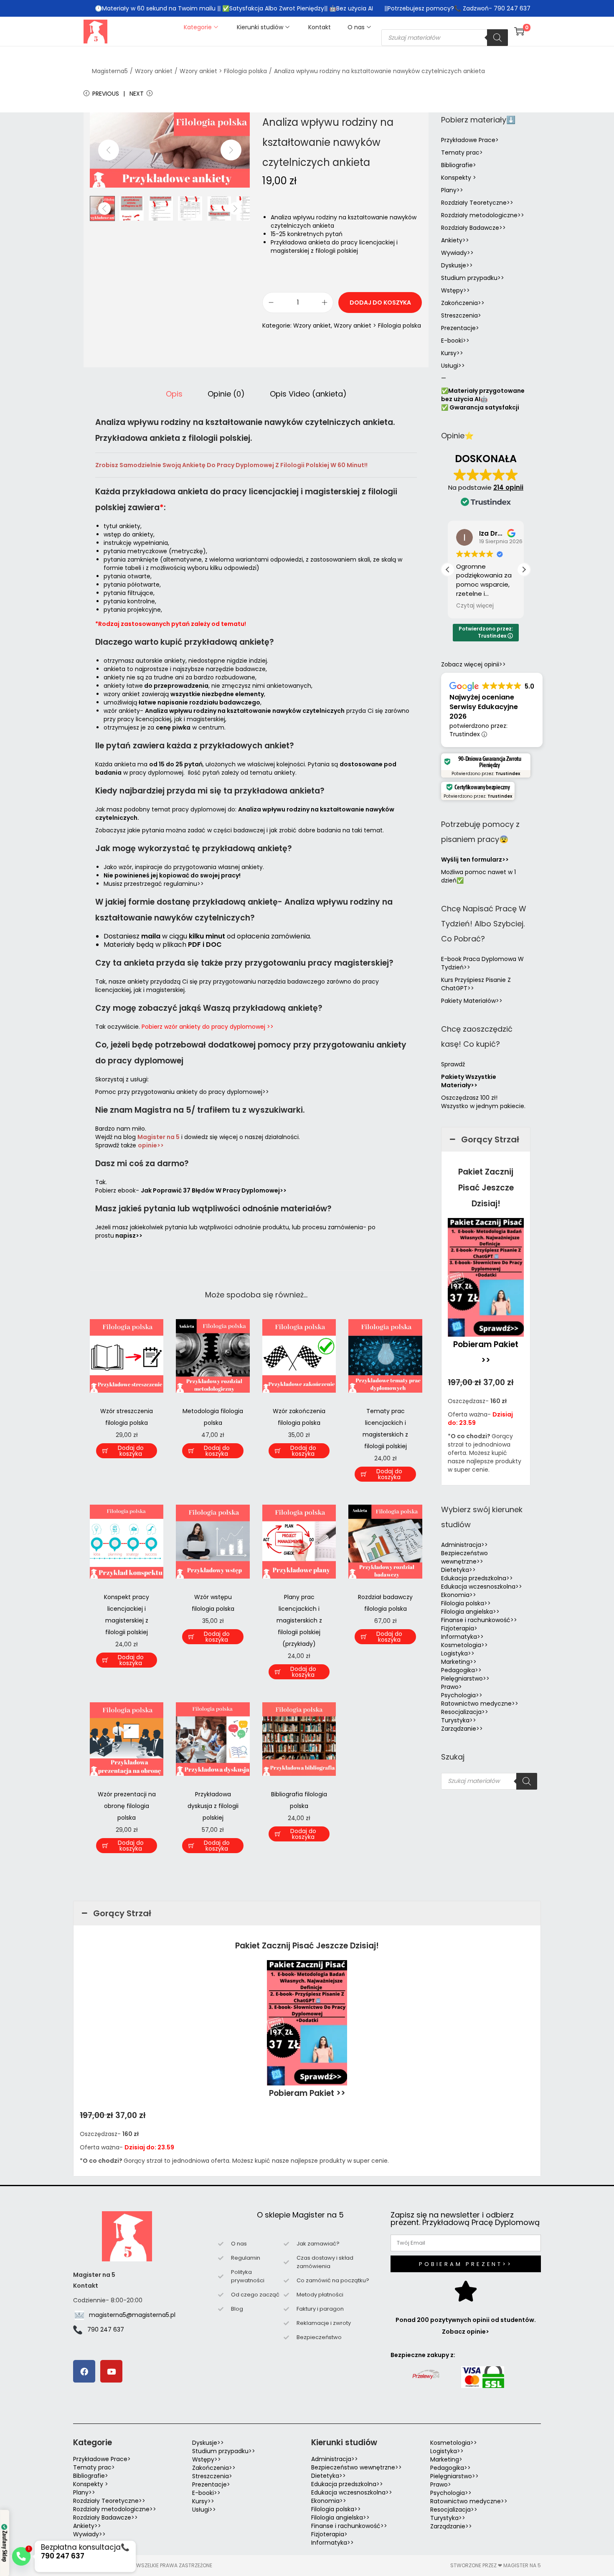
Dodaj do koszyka (380, 303)
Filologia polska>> (466, 1603)
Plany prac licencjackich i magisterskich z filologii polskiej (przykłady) (299, 1620)
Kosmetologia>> (464, 1645)
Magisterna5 (110, 71)
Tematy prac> (462, 153)
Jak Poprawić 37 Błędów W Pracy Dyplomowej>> (214, 1190)
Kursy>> (452, 353)
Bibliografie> (459, 165)
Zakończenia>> (463, 303)
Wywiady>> (457, 253)
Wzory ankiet (154, 71)
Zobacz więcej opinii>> (473, 664)
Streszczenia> (461, 315)
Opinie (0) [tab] (226, 394)
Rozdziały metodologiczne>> (483, 215)
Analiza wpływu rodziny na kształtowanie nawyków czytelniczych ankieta (379, 71)
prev (109, 150)
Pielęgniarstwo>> (465, 1678)
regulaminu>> (184, 884)
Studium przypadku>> (473, 278)
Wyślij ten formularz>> (475, 860)
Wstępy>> (455, 290)
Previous (106, 94)
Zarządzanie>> (462, 1729)
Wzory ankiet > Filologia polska (223, 71)
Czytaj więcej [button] (475, 606)
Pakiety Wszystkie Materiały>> (469, 1081)
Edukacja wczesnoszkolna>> (482, 1587)
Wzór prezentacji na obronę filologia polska (127, 1806)
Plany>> (452, 190)
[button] (524, 570)
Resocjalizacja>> (465, 1712)
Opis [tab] (174, 394)
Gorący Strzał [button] (490, 1139)
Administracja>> (464, 1545)
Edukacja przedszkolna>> (477, 1578)
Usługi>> (453, 366)
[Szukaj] (497, 38)
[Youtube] (111, 2371)
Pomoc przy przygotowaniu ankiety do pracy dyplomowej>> (182, 1092)
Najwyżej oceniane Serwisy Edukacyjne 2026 (484, 707)
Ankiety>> (455, 240)
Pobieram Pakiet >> (307, 2093)
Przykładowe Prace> (470, 140)
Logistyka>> (458, 1653)
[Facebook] (84, 2371)
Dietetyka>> (458, 1570)
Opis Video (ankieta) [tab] (308, 394)
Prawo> (452, 1687)
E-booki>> (455, 341)
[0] (519, 31)
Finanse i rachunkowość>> (479, 1620)
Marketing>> (459, 1662)
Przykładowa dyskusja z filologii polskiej (213, 1806)
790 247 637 (106, 2329)
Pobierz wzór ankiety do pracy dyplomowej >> (208, 1027)
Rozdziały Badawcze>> (473, 228)
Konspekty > (459, 178)
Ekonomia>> (459, 1595)
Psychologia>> (462, 1695)
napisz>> (129, 1236)
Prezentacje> (460, 328)
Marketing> (446, 2459)
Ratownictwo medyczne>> (480, 1704)
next (231, 150)
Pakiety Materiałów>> (472, 1001)
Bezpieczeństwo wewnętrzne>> (464, 1557)
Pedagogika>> (461, 1670)
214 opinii (508, 487)
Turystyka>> (459, 1720)
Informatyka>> (462, 1637)
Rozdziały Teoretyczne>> (477, 203)
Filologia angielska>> (472, 1612)
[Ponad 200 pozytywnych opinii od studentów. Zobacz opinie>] (466, 2291)
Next (137, 94)
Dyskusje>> (457, 265)
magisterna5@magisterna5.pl (132, 2315)
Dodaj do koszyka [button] (131, 1451)
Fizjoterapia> (459, 1628)
